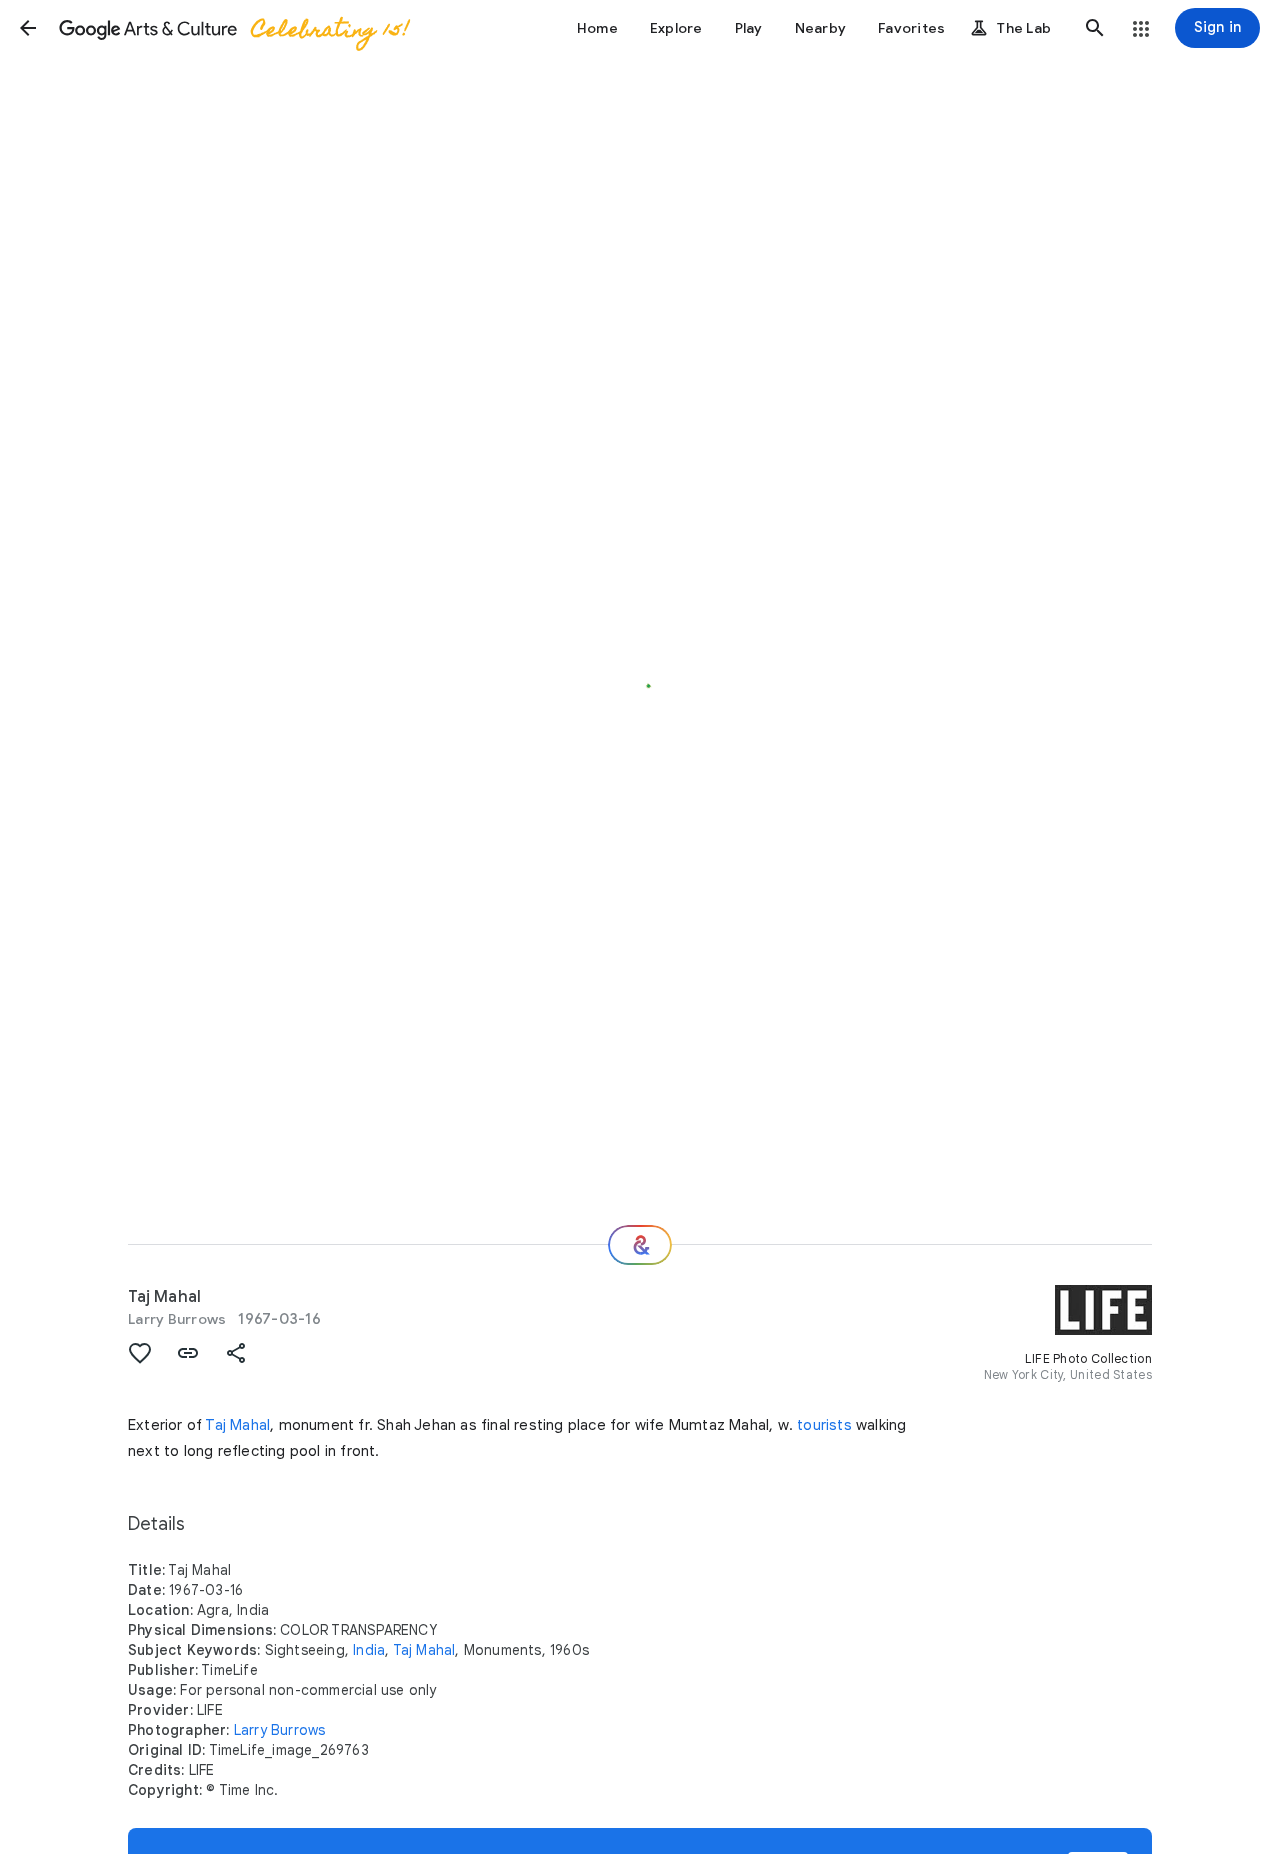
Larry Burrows (177, 1319)
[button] (28, 28)
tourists (824, 1425)
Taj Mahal (237, 1425)
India (369, 1650)
